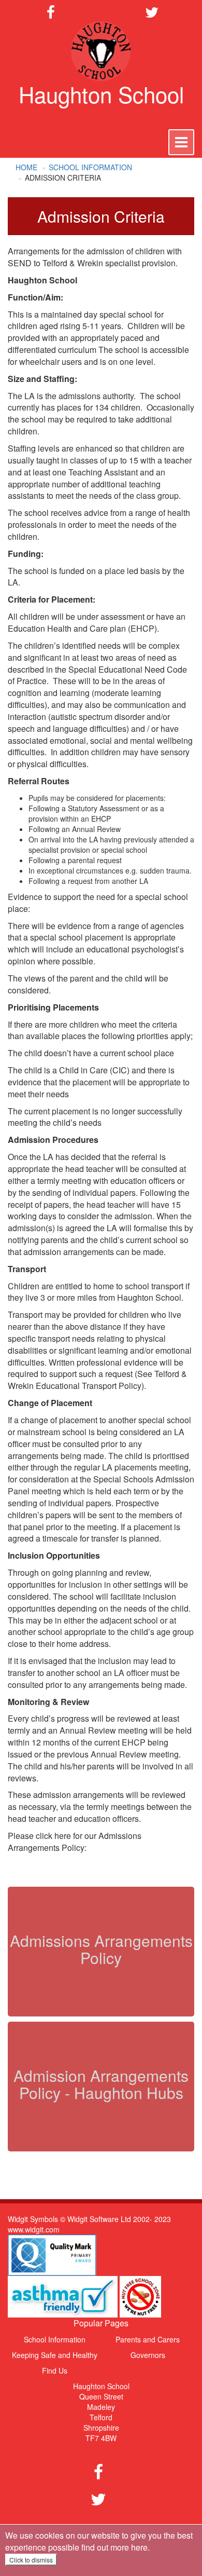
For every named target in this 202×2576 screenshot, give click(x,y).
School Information (90, 167)
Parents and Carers (148, 2339)
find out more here (114, 2547)
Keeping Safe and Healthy (55, 2355)
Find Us (55, 2370)
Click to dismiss (31, 2560)
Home (26, 167)
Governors (148, 2355)
